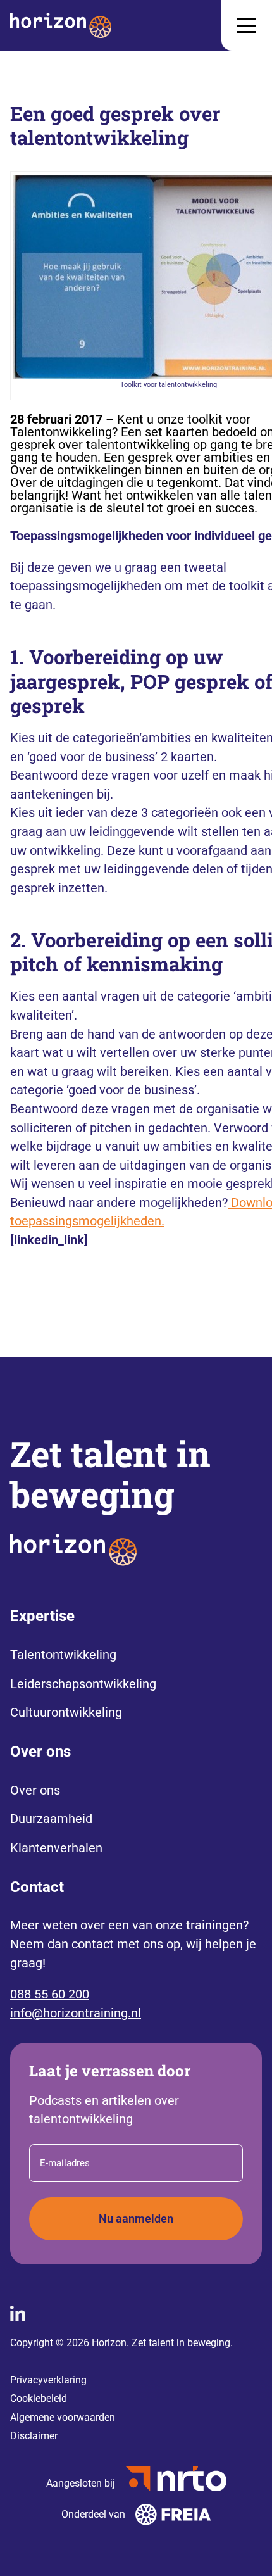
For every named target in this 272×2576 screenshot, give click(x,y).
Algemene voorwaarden (63, 2417)
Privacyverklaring (48, 2380)
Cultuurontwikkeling (66, 1712)
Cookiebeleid (39, 2398)
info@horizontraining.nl (76, 2013)
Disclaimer (34, 2436)
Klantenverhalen (56, 1848)
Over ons (35, 1790)
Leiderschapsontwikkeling (83, 1684)
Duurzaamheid (51, 1819)
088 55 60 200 (50, 1994)
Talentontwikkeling (63, 1655)
